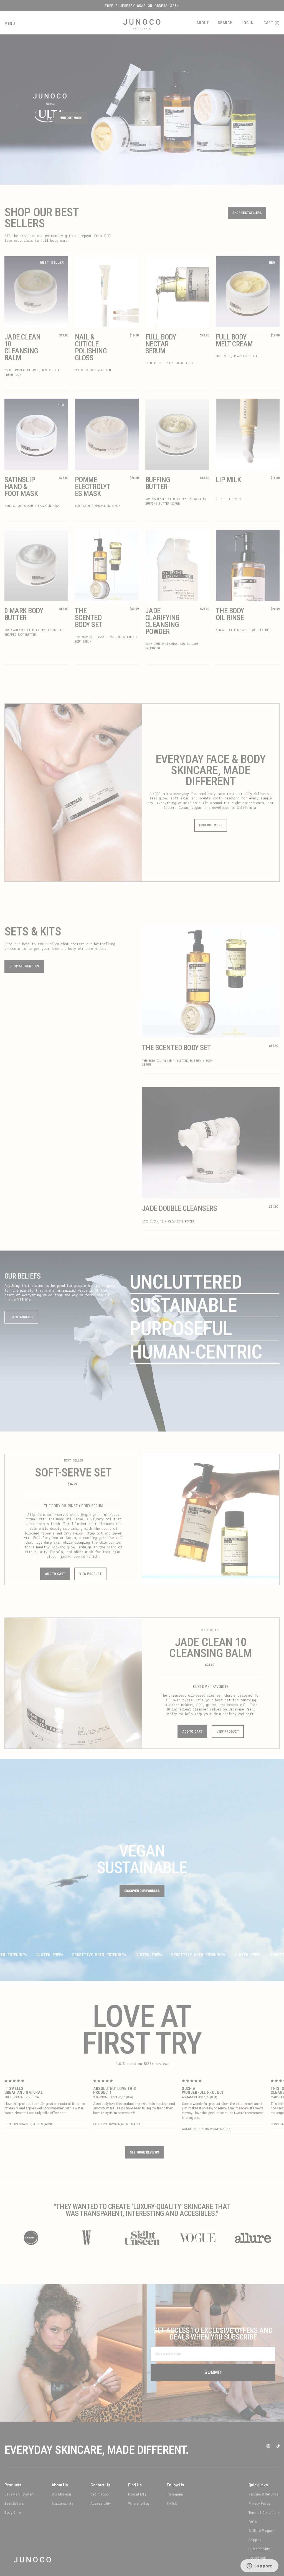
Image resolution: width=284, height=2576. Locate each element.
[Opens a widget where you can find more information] (259, 2566)
